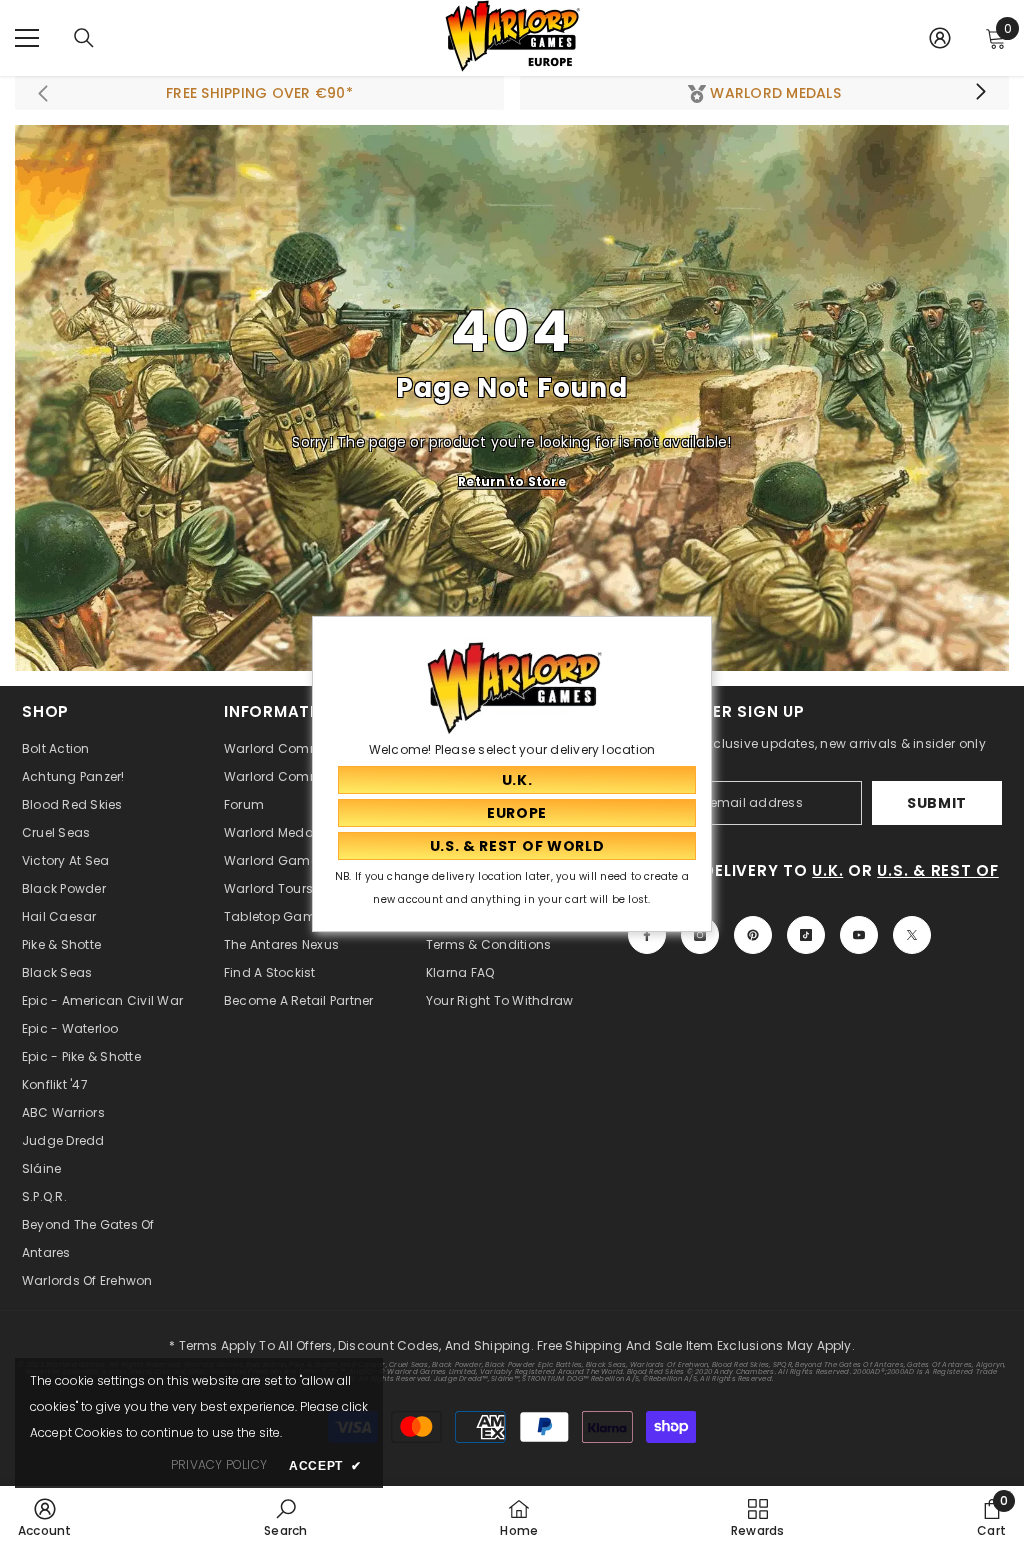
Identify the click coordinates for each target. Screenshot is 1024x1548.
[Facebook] (647, 935)
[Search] (84, 38)
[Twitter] (912, 935)
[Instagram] (700, 935)
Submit (937, 803)
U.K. (827, 870)
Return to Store (512, 481)
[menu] (27, 38)
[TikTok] (806, 935)
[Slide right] (980, 93)
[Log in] (940, 38)
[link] (45, 1517)
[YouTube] (859, 935)
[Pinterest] (753, 935)
